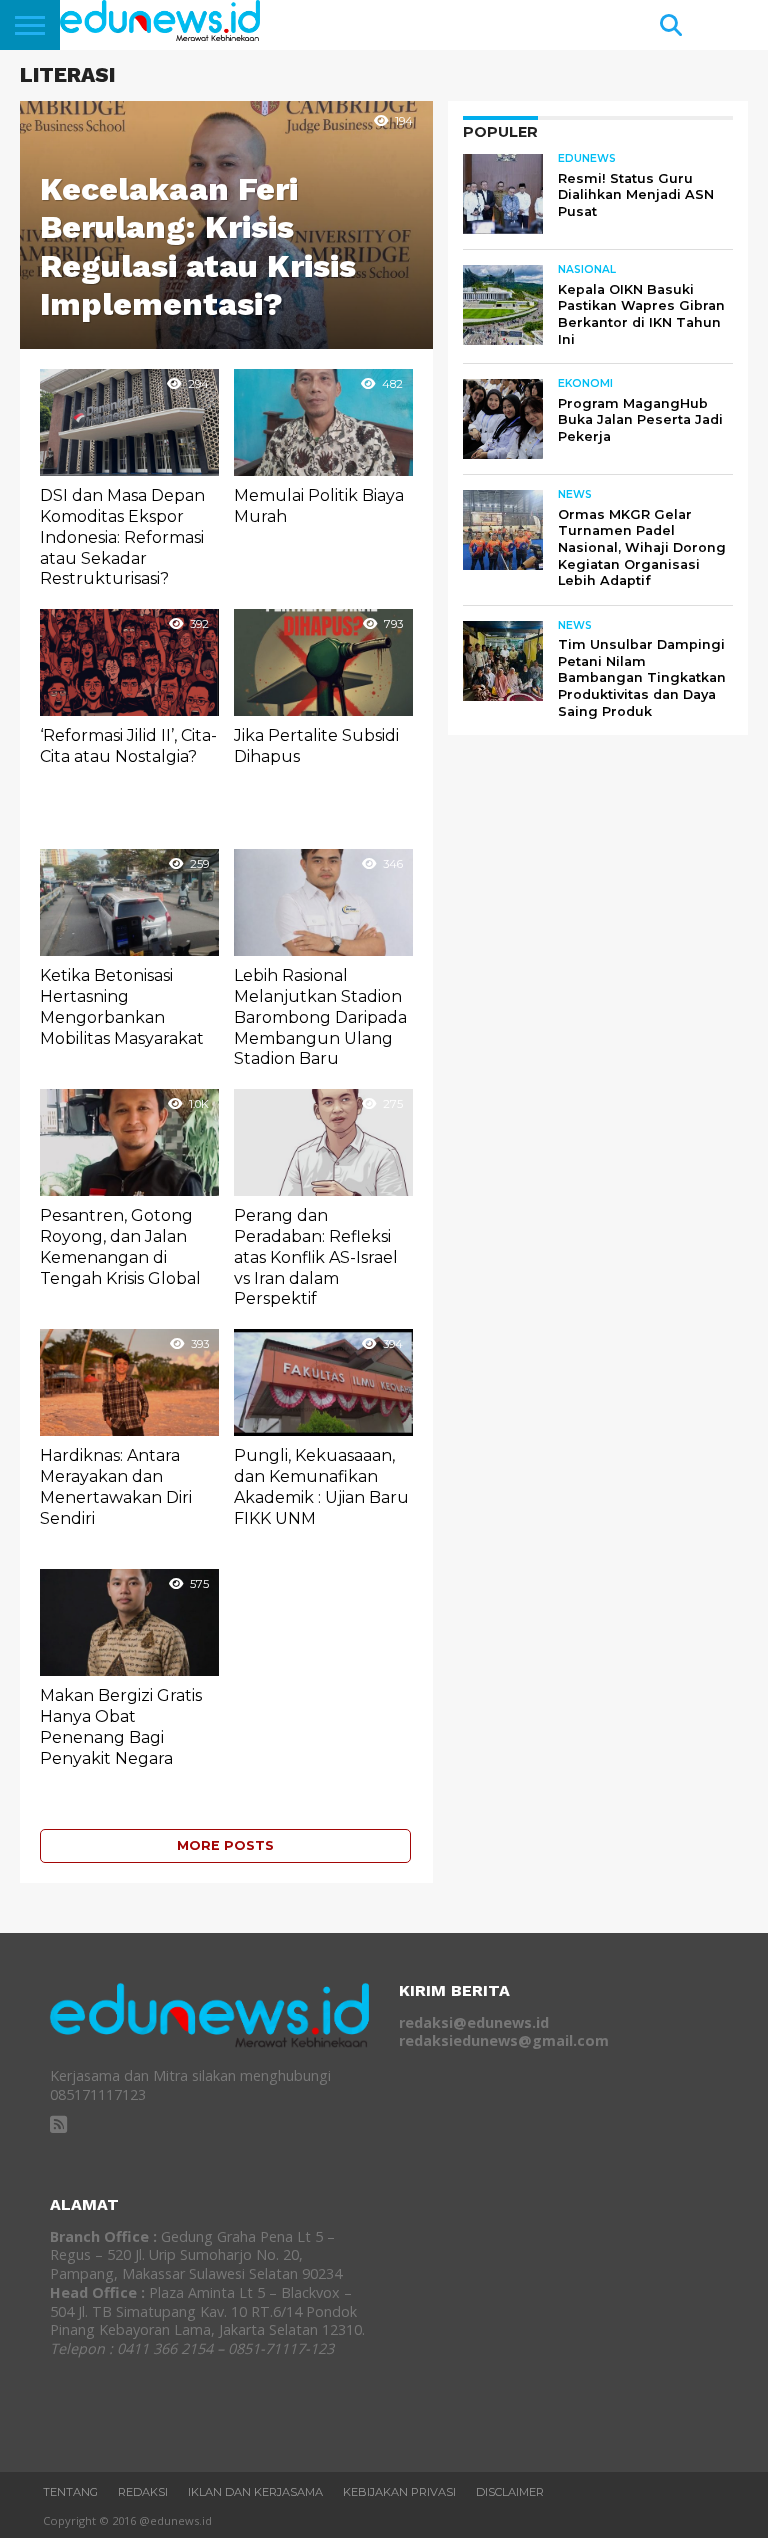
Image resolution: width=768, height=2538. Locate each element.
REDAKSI (143, 2492)
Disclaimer (510, 2492)
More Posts (225, 1845)
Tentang (70, 2492)
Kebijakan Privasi (399, 2492)
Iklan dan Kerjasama (255, 2492)
